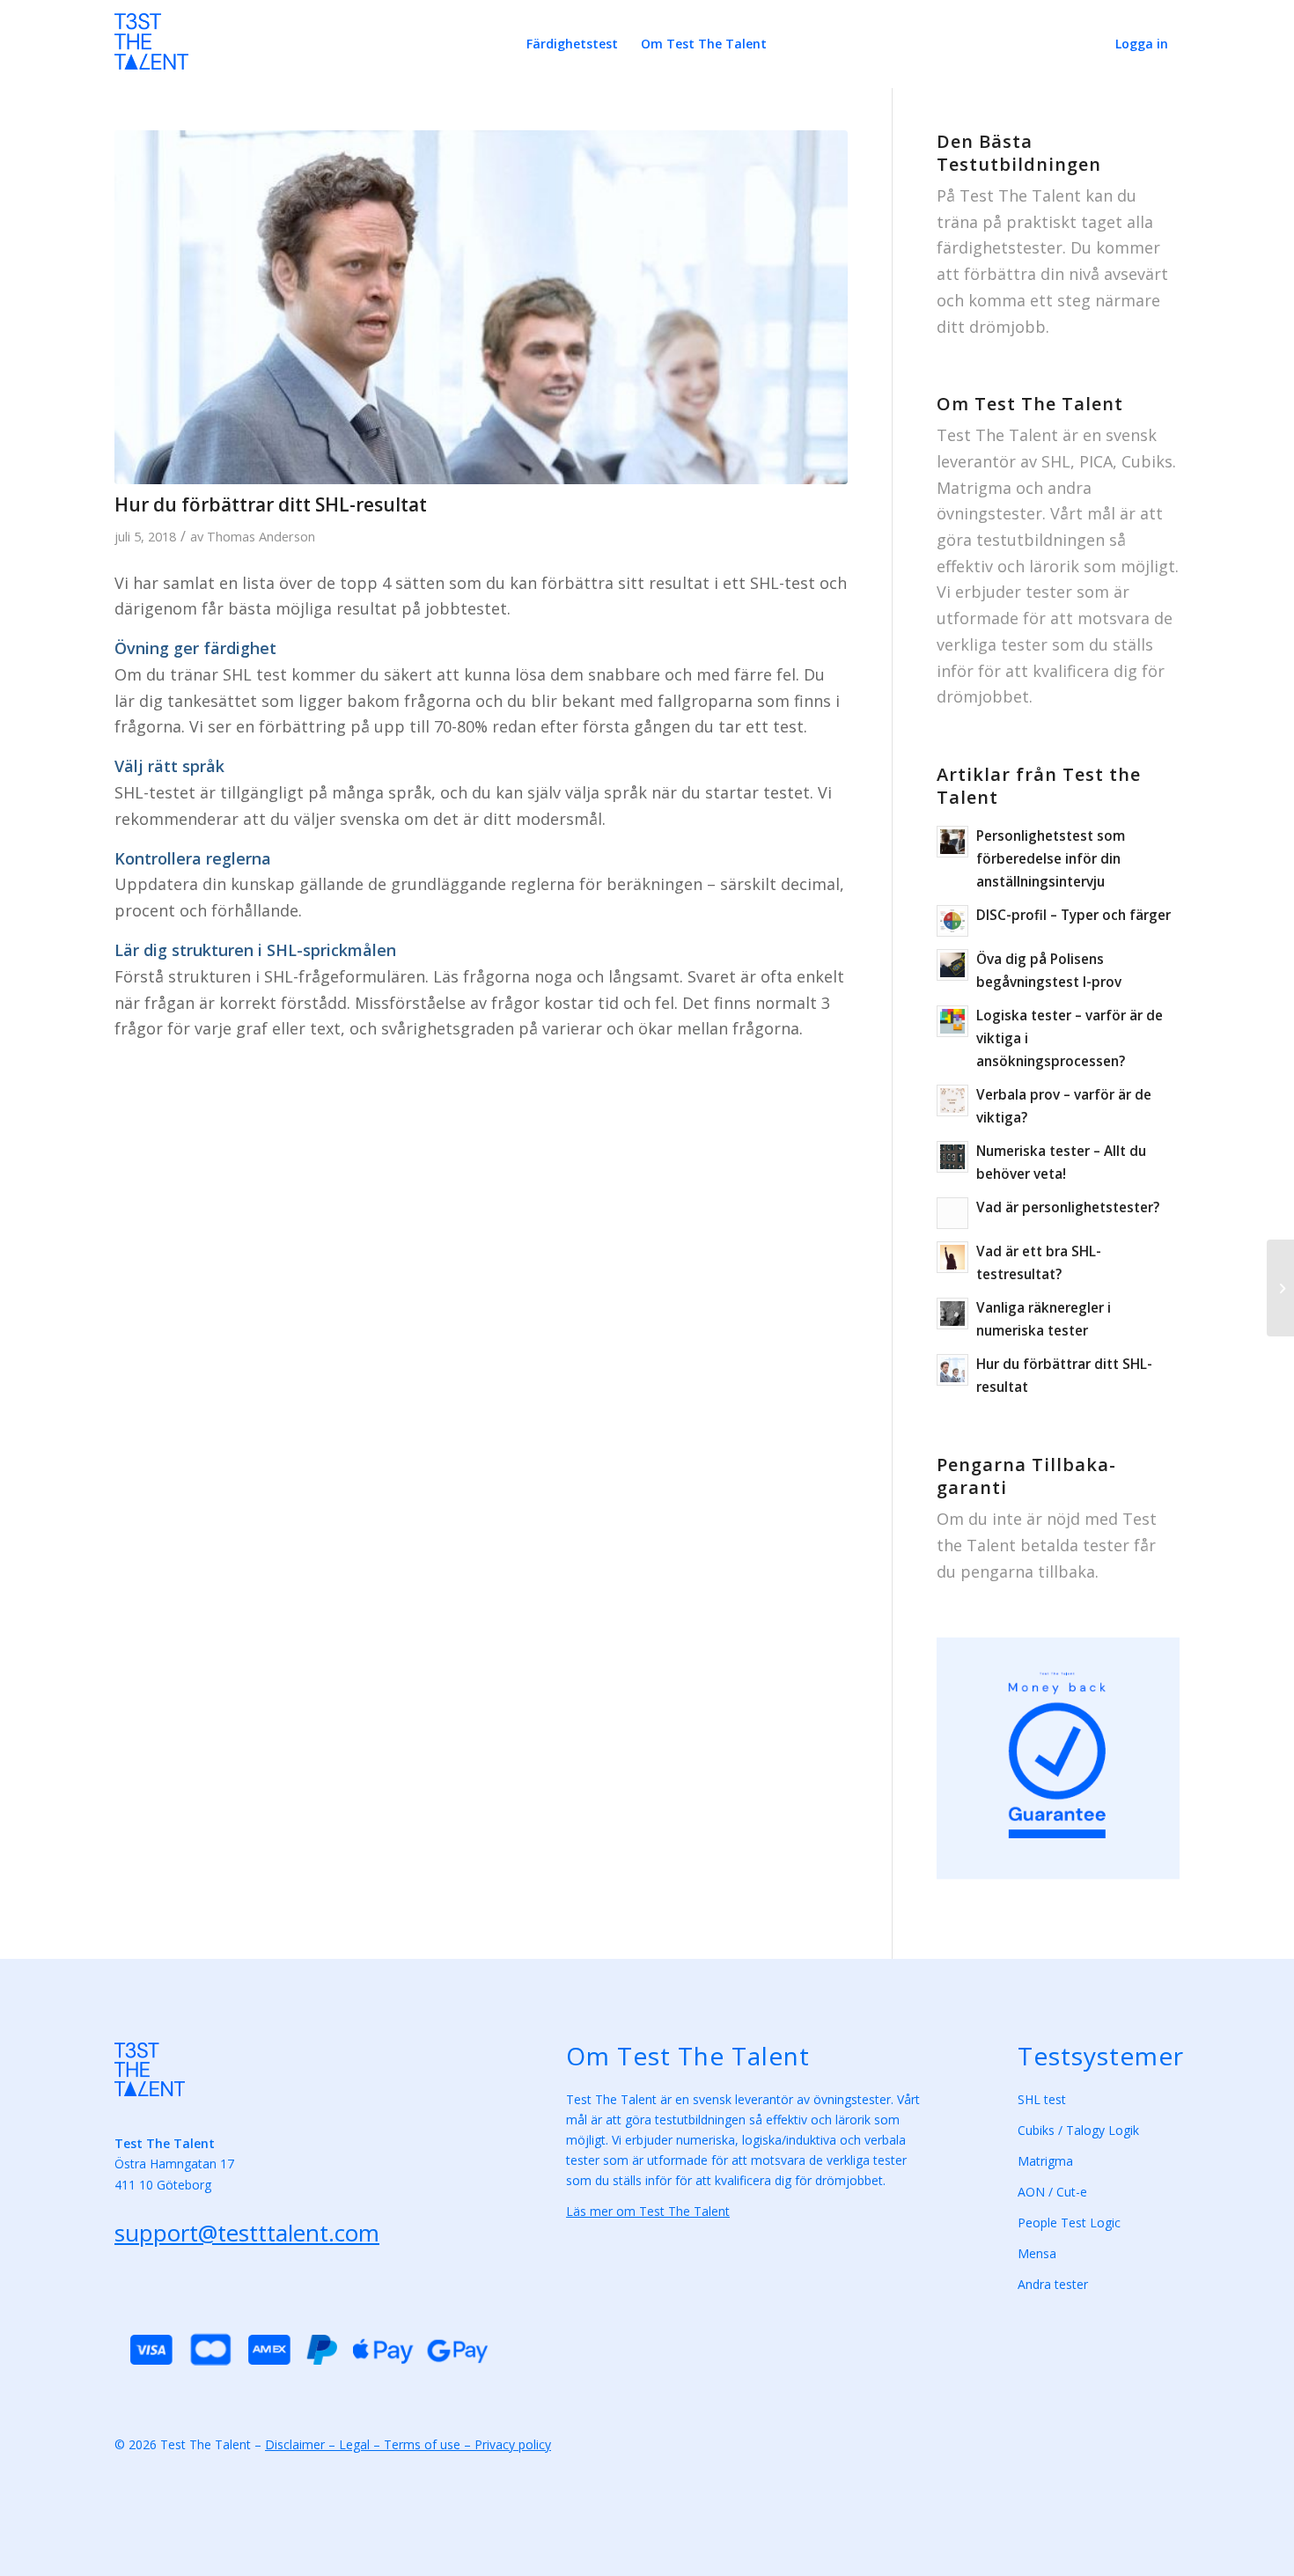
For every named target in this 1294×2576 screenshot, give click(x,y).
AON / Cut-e (1052, 2192)
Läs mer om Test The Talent (648, 2211)
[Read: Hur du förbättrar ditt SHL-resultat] (952, 1370)
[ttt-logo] (151, 51)
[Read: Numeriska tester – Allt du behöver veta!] (952, 1157)
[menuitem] (572, 44)
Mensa (1037, 2253)
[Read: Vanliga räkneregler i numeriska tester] (952, 1314)
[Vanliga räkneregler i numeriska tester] (1280, 1288)
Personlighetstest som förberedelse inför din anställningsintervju (1051, 858)
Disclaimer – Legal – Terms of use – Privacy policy (408, 2444)
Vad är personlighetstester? (1068, 1207)
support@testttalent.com (247, 2233)
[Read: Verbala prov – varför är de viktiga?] (952, 1100)
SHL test (1042, 2099)
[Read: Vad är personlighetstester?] (952, 1213)
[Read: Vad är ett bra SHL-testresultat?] (952, 1257)
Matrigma (1047, 2161)
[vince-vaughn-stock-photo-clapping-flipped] (481, 307)
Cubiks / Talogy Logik (1078, 2130)
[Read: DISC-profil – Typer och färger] (952, 921)
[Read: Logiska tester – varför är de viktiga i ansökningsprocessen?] (952, 1021)
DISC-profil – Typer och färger (1073, 915)
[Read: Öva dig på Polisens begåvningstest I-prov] (952, 965)
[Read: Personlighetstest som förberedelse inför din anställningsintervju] (952, 842)
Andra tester (1053, 2284)
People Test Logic (1069, 2223)
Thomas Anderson (261, 536)
